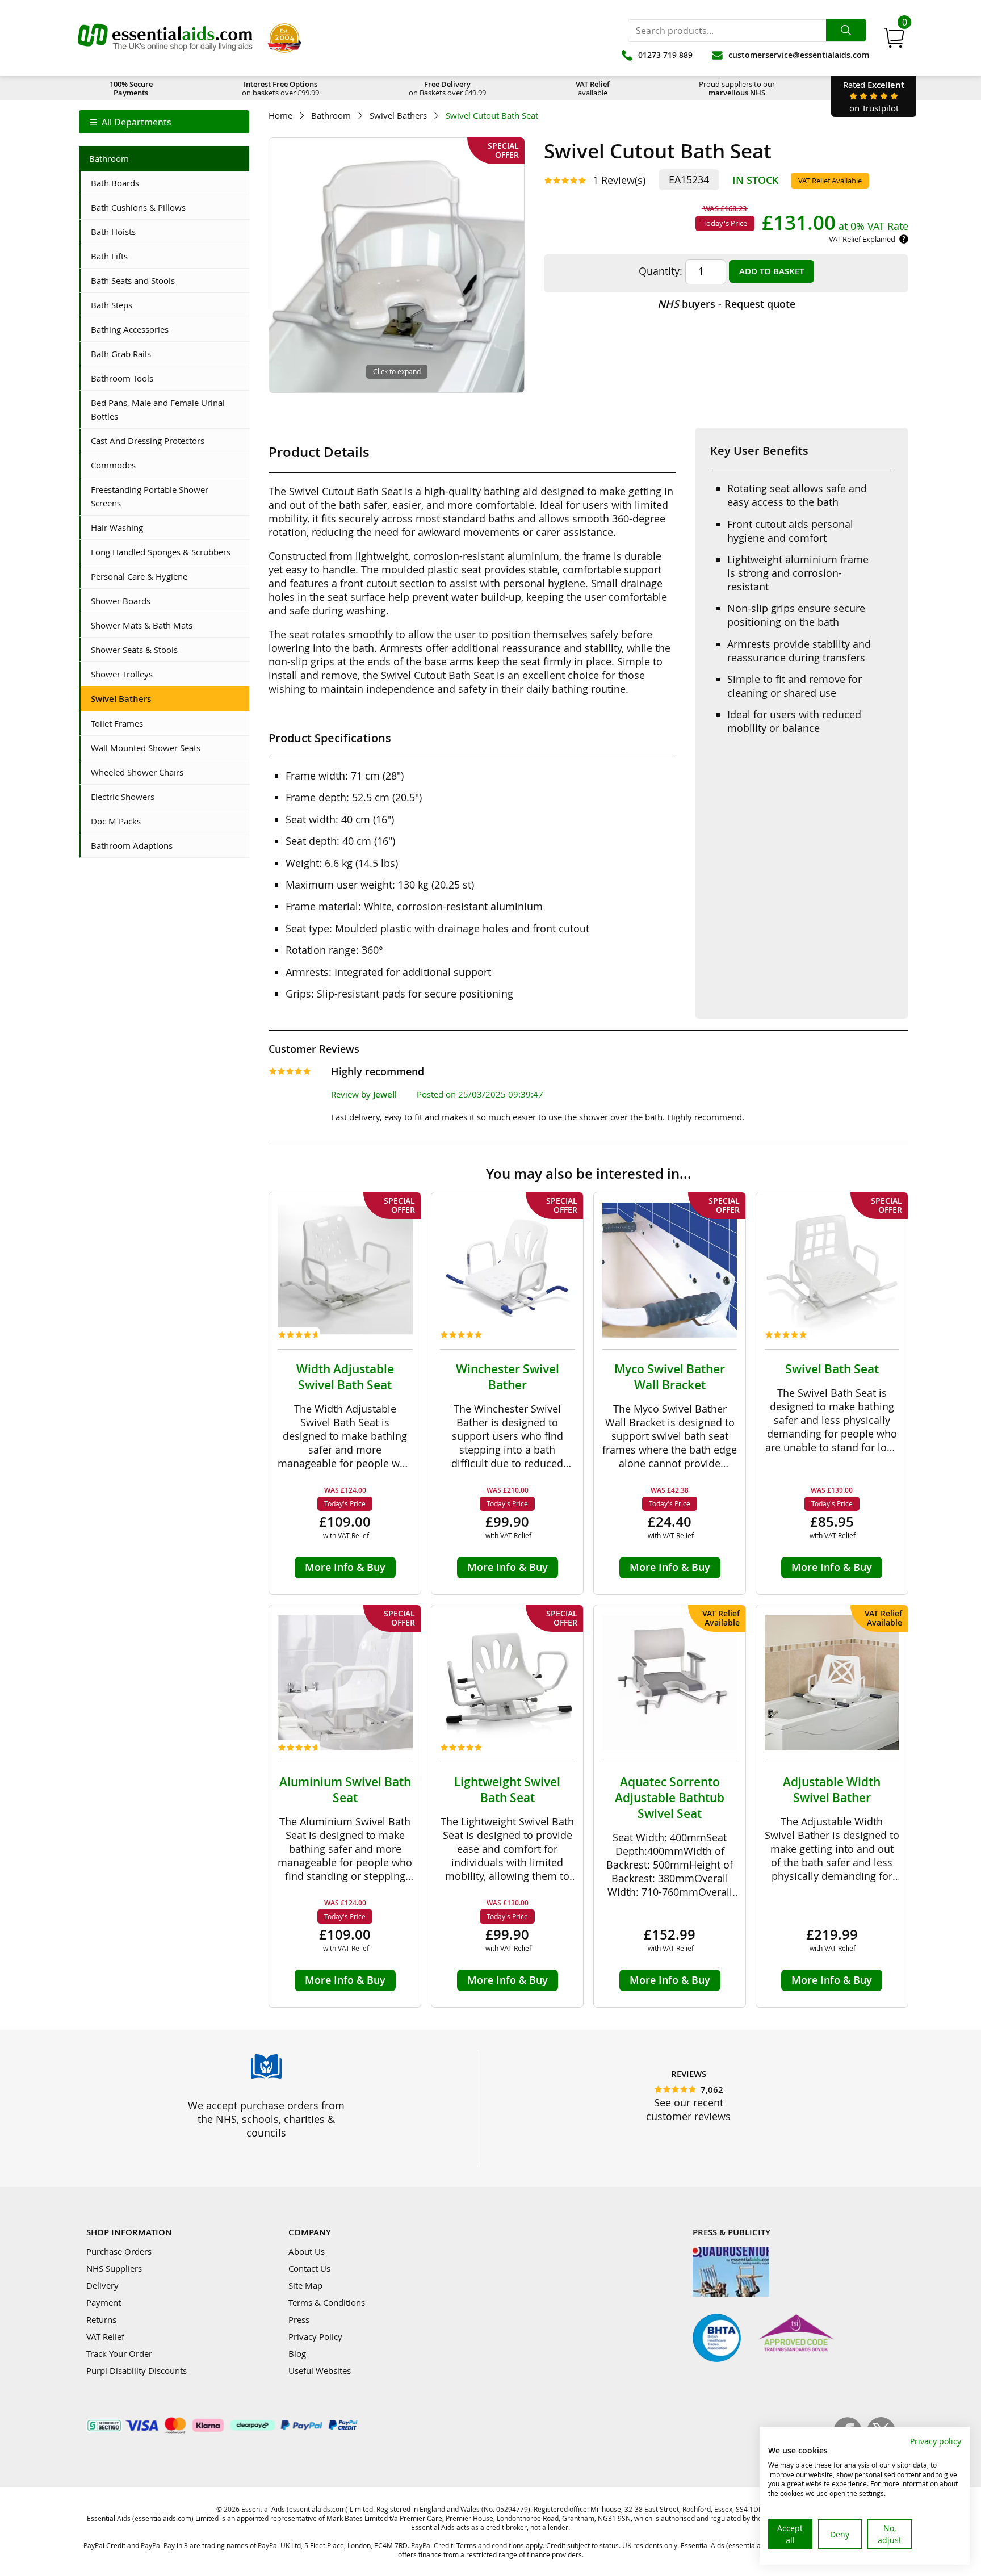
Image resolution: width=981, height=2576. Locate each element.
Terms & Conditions (327, 2302)
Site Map (305, 2285)
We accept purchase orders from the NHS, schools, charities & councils (266, 2119)
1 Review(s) (619, 180)
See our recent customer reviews (688, 2109)
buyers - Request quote (726, 304)
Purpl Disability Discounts (137, 2370)
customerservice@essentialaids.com (799, 55)
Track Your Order (119, 2353)
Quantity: (661, 271)
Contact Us (309, 2268)
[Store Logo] (165, 38)
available (593, 88)
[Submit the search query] (846, 30)
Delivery (102, 2285)
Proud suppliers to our (737, 88)
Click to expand (397, 371)
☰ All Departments (130, 122)
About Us (307, 2251)
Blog (297, 2353)
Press (299, 2319)
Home (280, 116)
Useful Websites (320, 2370)
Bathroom (331, 116)
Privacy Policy (315, 2336)
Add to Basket (772, 271)
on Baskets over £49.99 (447, 88)
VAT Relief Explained (862, 239)
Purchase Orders (119, 2251)
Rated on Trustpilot (874, 96)
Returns (101, 2319)
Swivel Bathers (398, 116)
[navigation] (164, 122)
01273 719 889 (665, 55)
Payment (104, 2302)
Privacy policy (936, 2441)
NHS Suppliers (114, 2268)
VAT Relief (105, 2336)
